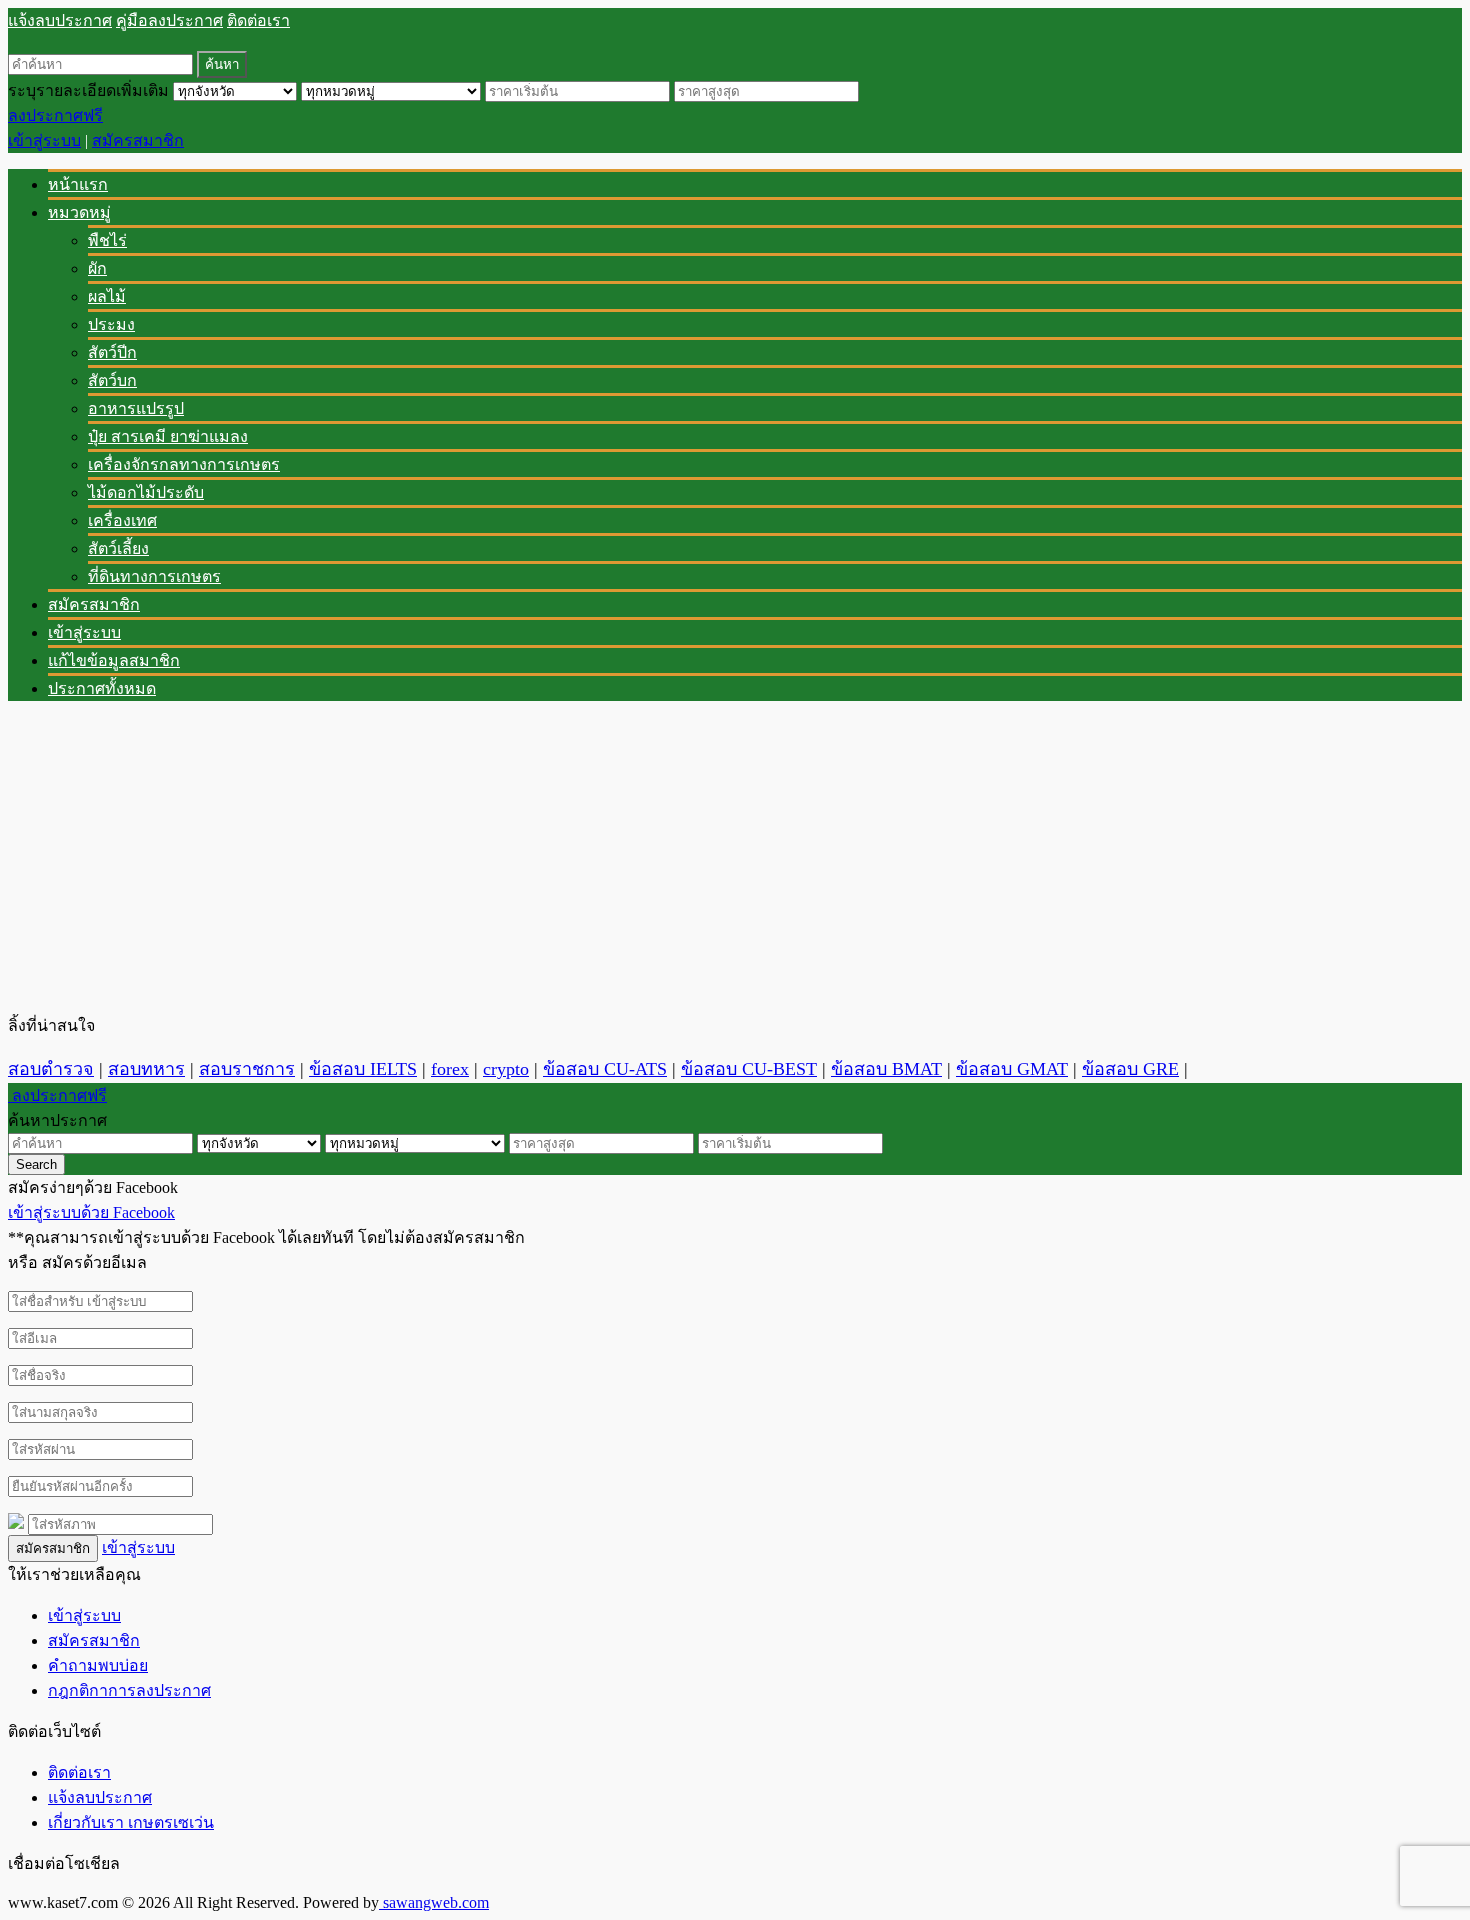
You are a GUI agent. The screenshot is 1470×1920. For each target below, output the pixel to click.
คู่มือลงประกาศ (169, 20)
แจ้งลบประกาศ (60, 20)
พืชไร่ (107, 240)
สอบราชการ (247, 1069)
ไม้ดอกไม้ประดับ (146, 492)
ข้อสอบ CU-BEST (749, 1069)
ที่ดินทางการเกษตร (154, 576)
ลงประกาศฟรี (55, 115)
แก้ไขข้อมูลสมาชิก (114, 660)
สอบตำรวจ (51, 1069)
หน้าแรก (78, 184)
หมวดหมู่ (79, 212)
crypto (506, 1069)
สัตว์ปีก (112, 352)
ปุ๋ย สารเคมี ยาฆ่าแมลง (168, 436)
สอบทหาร (146, 1069)
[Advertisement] (608, 857)
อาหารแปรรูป (136, 408)
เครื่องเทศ (122, 520)
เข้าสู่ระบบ (44, 140)
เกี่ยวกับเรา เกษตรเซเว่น (131, 1822)
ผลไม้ (107, 296)
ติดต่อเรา (258, 20)
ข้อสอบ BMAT (886, 1069)
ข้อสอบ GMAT (1012, 1069)
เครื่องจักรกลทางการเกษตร (184, 464)
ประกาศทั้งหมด (102, 688)
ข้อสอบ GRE (1130, 1069)
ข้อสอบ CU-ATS (605, 1069)
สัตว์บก (112, 380)
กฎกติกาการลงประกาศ (129, 1690)
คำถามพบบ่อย (98, 1665)
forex (450, 1069)
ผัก (97, 268)
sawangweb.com (434, 1902)
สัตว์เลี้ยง (118, 548)
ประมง (111, 324)
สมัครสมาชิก (138, 140)
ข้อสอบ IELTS (363, 1069)
